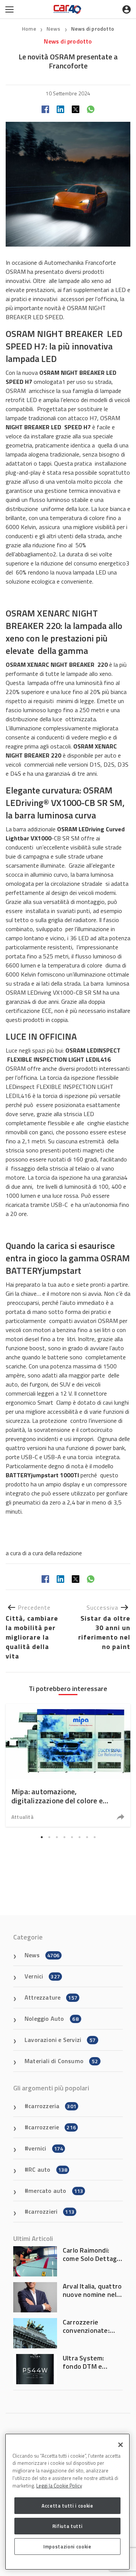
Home (29, 29)
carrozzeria (52, 2106)
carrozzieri (51, 2211)
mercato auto (56, 2191)
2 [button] (49, 1837)
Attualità (22, 1817)
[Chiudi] (121, 2445)
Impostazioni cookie (67, 2546)
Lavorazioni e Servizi (60, 2040)
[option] (68, 1765)
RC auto (48, 2169)
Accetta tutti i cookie (67, 2506)
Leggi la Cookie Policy (59, 2486)
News (54, 29)
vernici (46, 2148)
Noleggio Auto (52, 2019)
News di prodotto (93, 29)
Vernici (42, 1976)
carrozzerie (52, 2127)
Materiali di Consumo (61, 2061)
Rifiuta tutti (68, 2526)
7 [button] (87, 1837)
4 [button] (64, 1837)
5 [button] (72, 1837)
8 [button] (94, 1837)
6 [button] (79, 1837)
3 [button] (57, 1837)
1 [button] (42, 1837)
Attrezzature (51, 1997)
